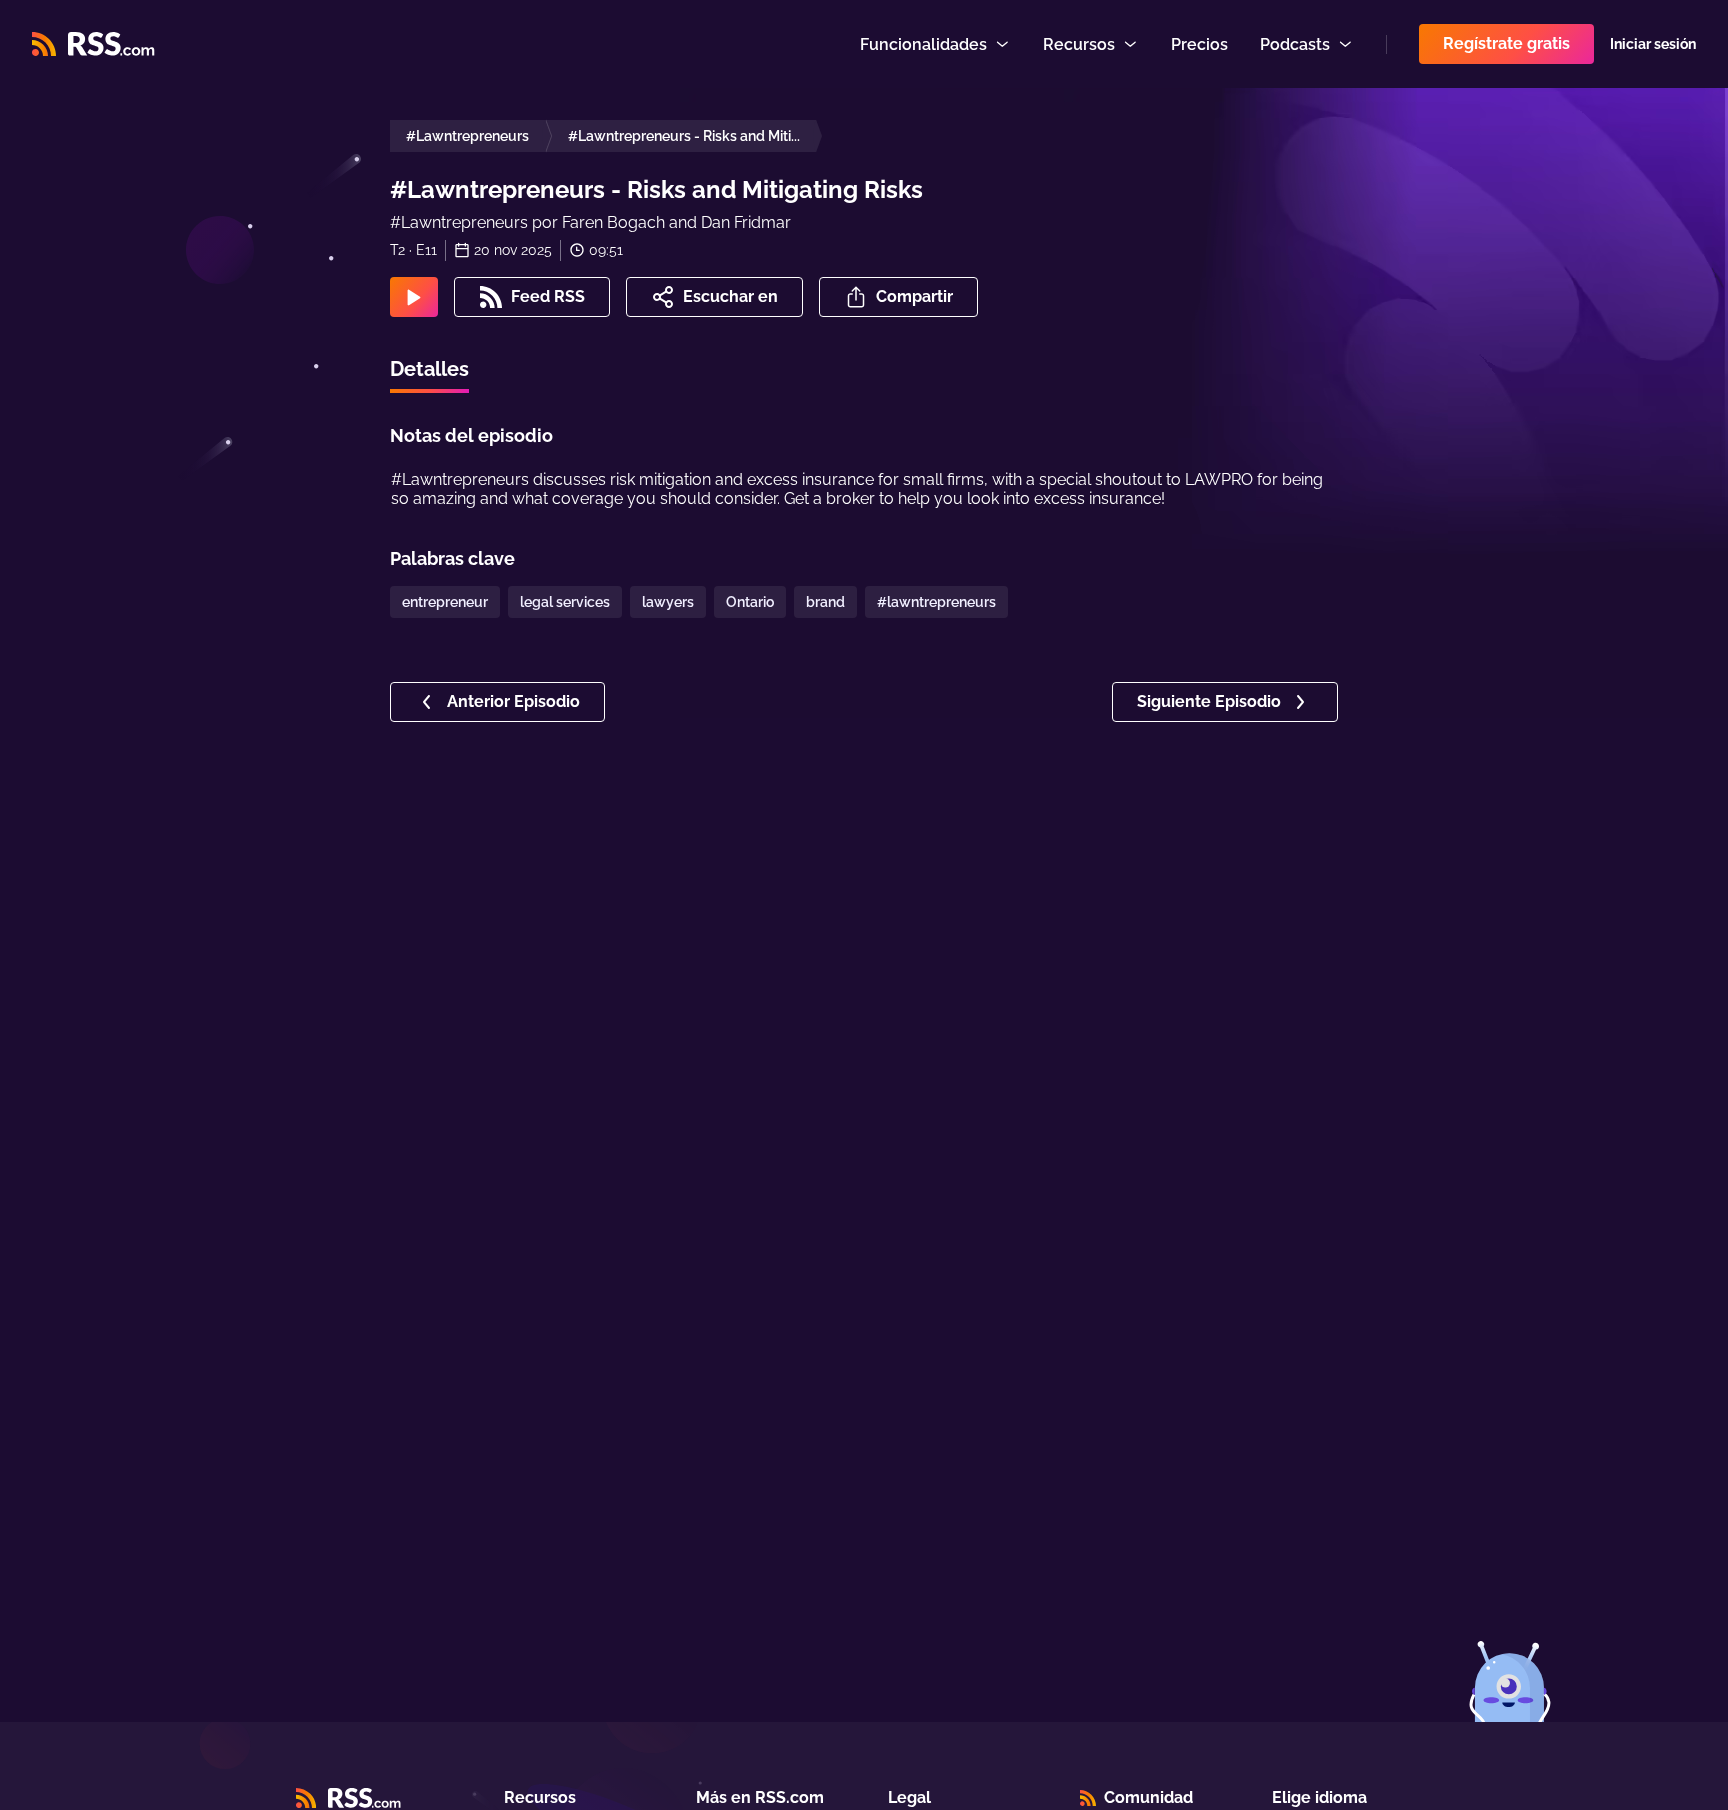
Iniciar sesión (1653, 44)
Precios (1199, 44)
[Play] (414, 297)
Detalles (429, 369)
